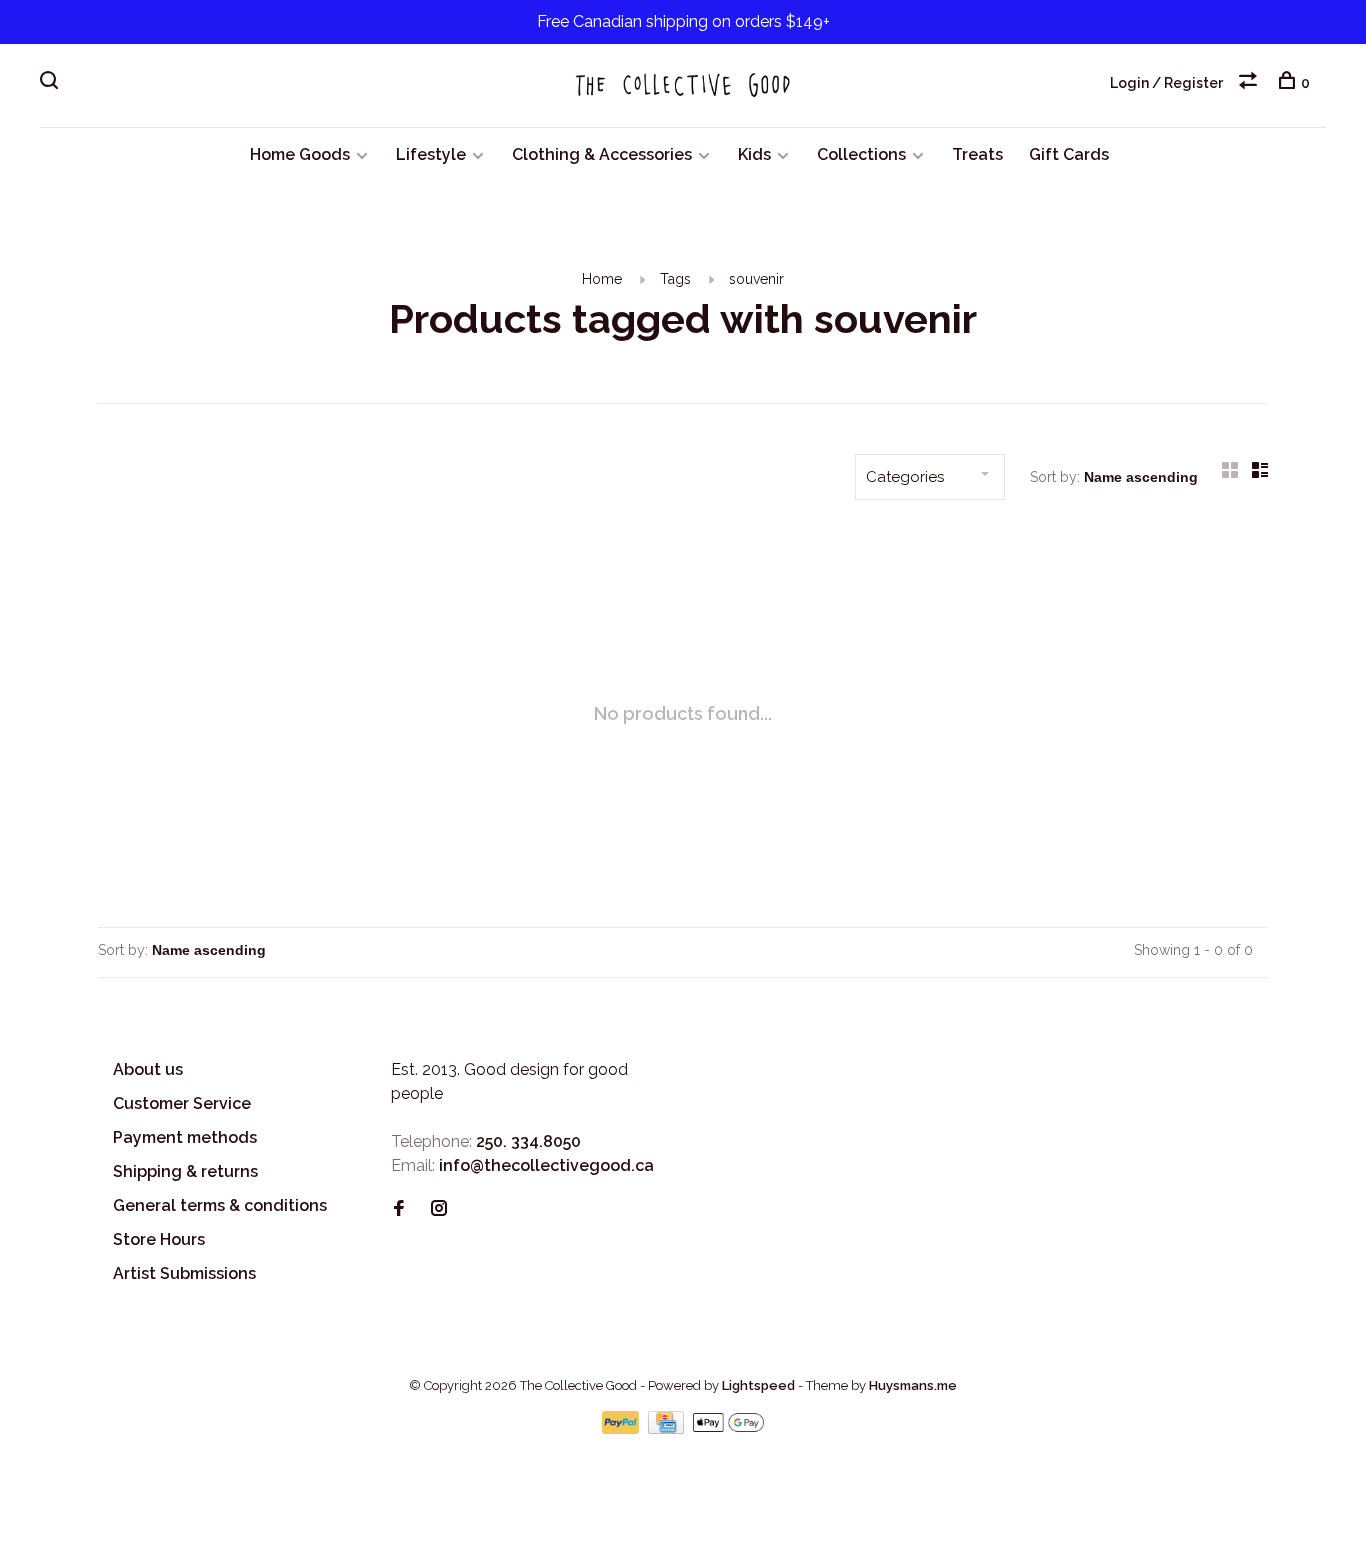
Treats (977, 154)
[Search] (51, 83)
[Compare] (1250, 83)
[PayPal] (622, 1428)
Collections (861, 154)
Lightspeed (758, 1385)
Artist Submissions (184, 1273)
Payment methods (185, 1137)
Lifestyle (431, 154)
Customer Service (182, 1103)
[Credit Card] (668, 1428)
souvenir (756, 279)
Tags (675, 279)
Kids (754, 154)
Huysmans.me (913, 1385)
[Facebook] (399, 1209)
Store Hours (159, 1239)
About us (148, 1069)
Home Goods (300, 154)
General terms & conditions (220, 1205)
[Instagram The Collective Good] (439, 1209)
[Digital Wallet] (728, 1428)
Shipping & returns (185, 1171)
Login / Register (1166, 83)
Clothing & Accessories (602, 154)
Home (602, 279)
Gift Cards (1069, 154)
